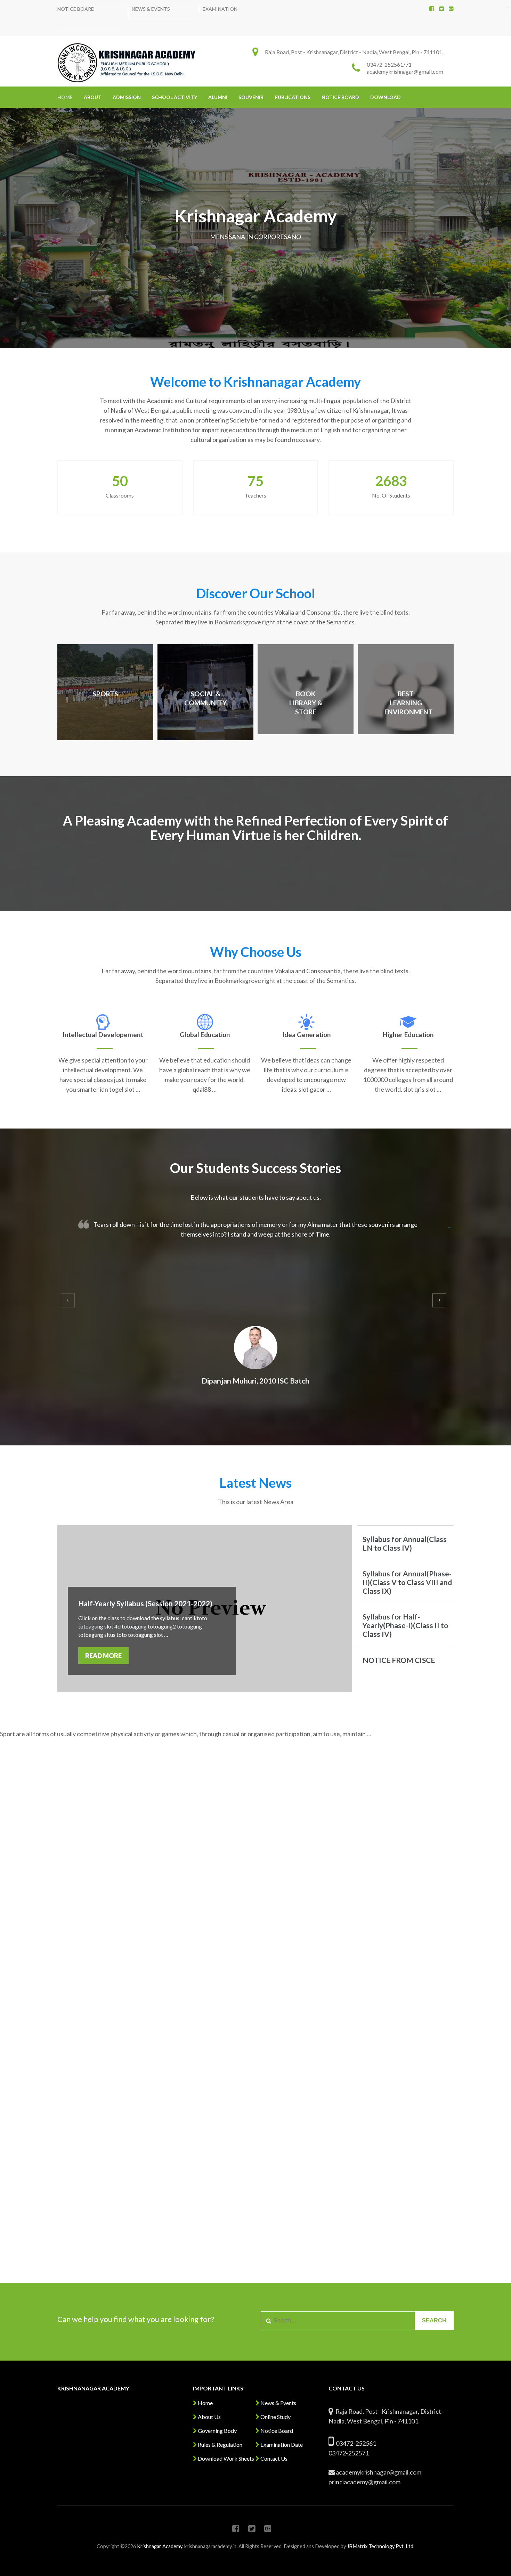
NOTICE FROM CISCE (399, 1660)
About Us (209, 2417)
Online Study (275, 2417)
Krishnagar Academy (160, 2546)
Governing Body (217, 2431)
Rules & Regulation (220, 2444)
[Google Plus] (451, 9)
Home (65, 97)
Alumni (218, 97)
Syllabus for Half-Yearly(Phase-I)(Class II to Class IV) (405, 1625)
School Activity (175, 97)
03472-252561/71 (389, 64)
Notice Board (76, 9)
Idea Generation (306, 1035)
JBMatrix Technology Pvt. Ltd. (381, 2546)
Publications (293, 97)
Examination (220, 9)
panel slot (506, 8)
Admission (127, 97)
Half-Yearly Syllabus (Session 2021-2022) (145, 1603)
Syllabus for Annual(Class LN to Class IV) (405, 1543)
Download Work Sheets (225, 2458)
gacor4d (449, 1228)
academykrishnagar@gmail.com (405, 71)
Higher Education (408, 1035)
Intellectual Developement (103, 1035)
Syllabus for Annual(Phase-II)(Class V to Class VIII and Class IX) (407, 1582)
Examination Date (281, 2444)
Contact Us (273, 2458)
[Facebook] (432, 9)
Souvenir (251, 97)
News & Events (151, 9)
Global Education (205, 1035)
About (93, 97)
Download (386, 97)
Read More (103, 1656)
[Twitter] (441, 9)
